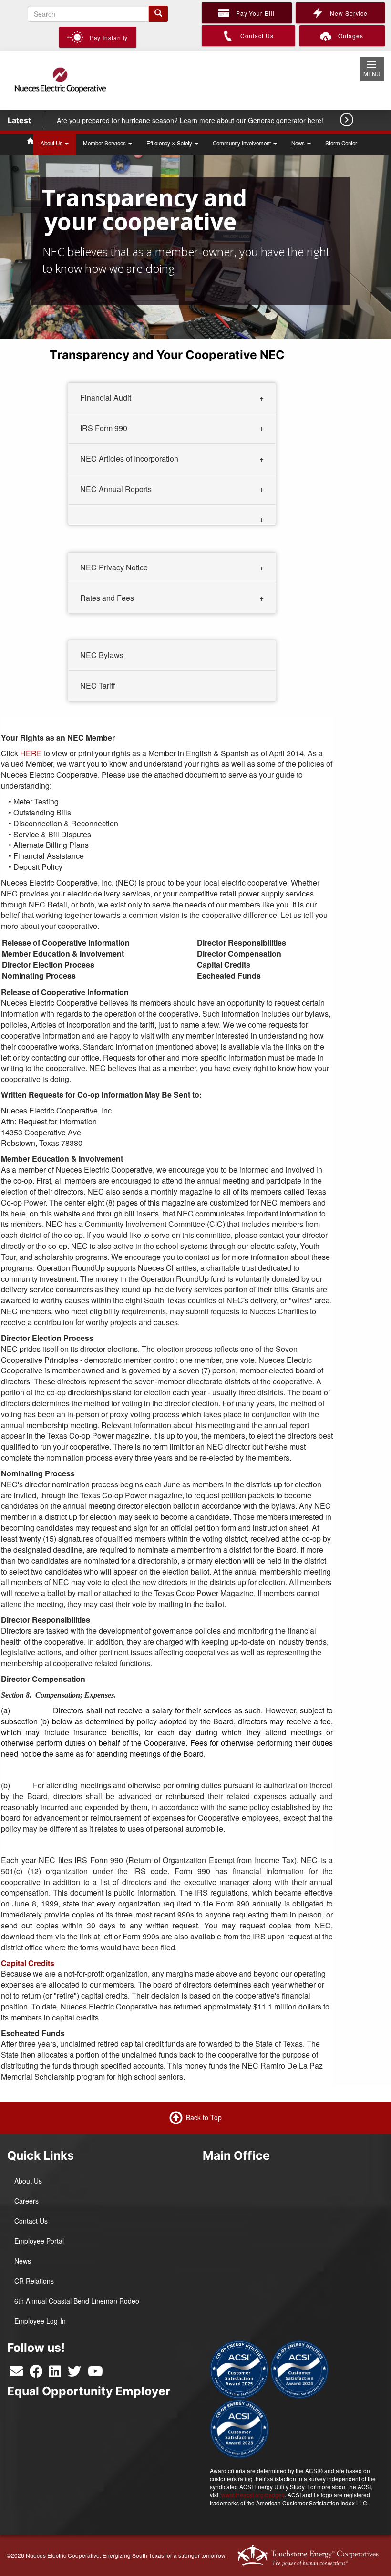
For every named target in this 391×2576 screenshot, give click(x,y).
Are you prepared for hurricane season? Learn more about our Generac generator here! (191, 120)
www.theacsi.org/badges (253, 2495)
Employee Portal (39, 2241)
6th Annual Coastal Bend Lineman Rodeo (77, 2301)
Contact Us (31, 2221)
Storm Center (341, 143)
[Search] (158, 14)
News (299, 143)
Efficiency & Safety (170, 143)
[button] (172, 515)
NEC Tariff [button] (98, 685)
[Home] (60, 79)
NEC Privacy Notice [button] (114, 567)
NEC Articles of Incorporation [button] (129, 459)
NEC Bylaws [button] (102, 655)
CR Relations (34, 2281)
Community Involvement (242, 143)
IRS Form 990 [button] (104, 428)
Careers (26, 2201)
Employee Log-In (40, 2321)
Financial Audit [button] (106, 397)
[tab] (172, 398)
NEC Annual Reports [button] (116, 489)
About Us (52, 143)
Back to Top (204, 2117)
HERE (31, 753)
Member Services (105, 143)
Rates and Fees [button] (107, 597)
